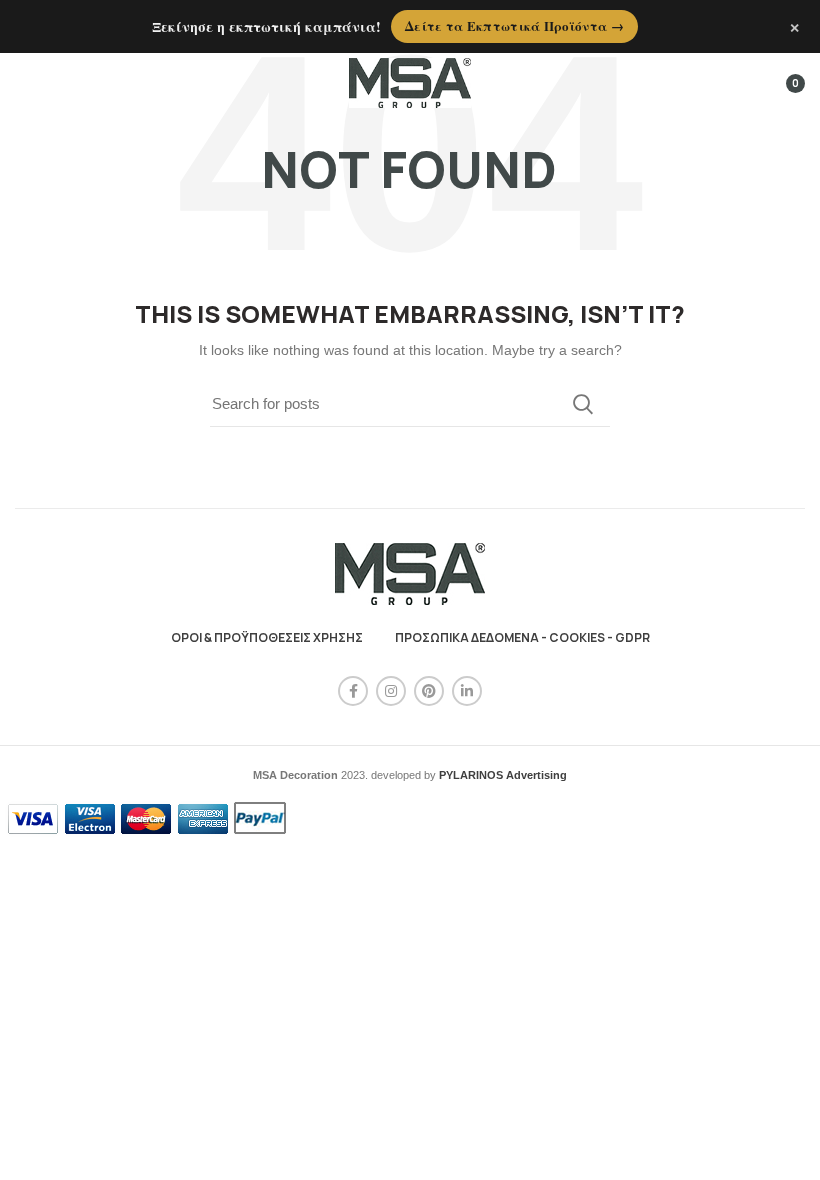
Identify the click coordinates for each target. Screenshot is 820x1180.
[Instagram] (391, 691)
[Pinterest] (429, 691)
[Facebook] (353, 691)
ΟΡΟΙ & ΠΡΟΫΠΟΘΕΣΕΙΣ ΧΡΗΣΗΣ (267, 637)
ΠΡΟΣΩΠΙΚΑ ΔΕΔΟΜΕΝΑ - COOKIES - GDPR (522, 637)
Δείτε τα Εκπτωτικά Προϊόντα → (514, 25)
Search (583, 404)
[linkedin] (467, 691)
